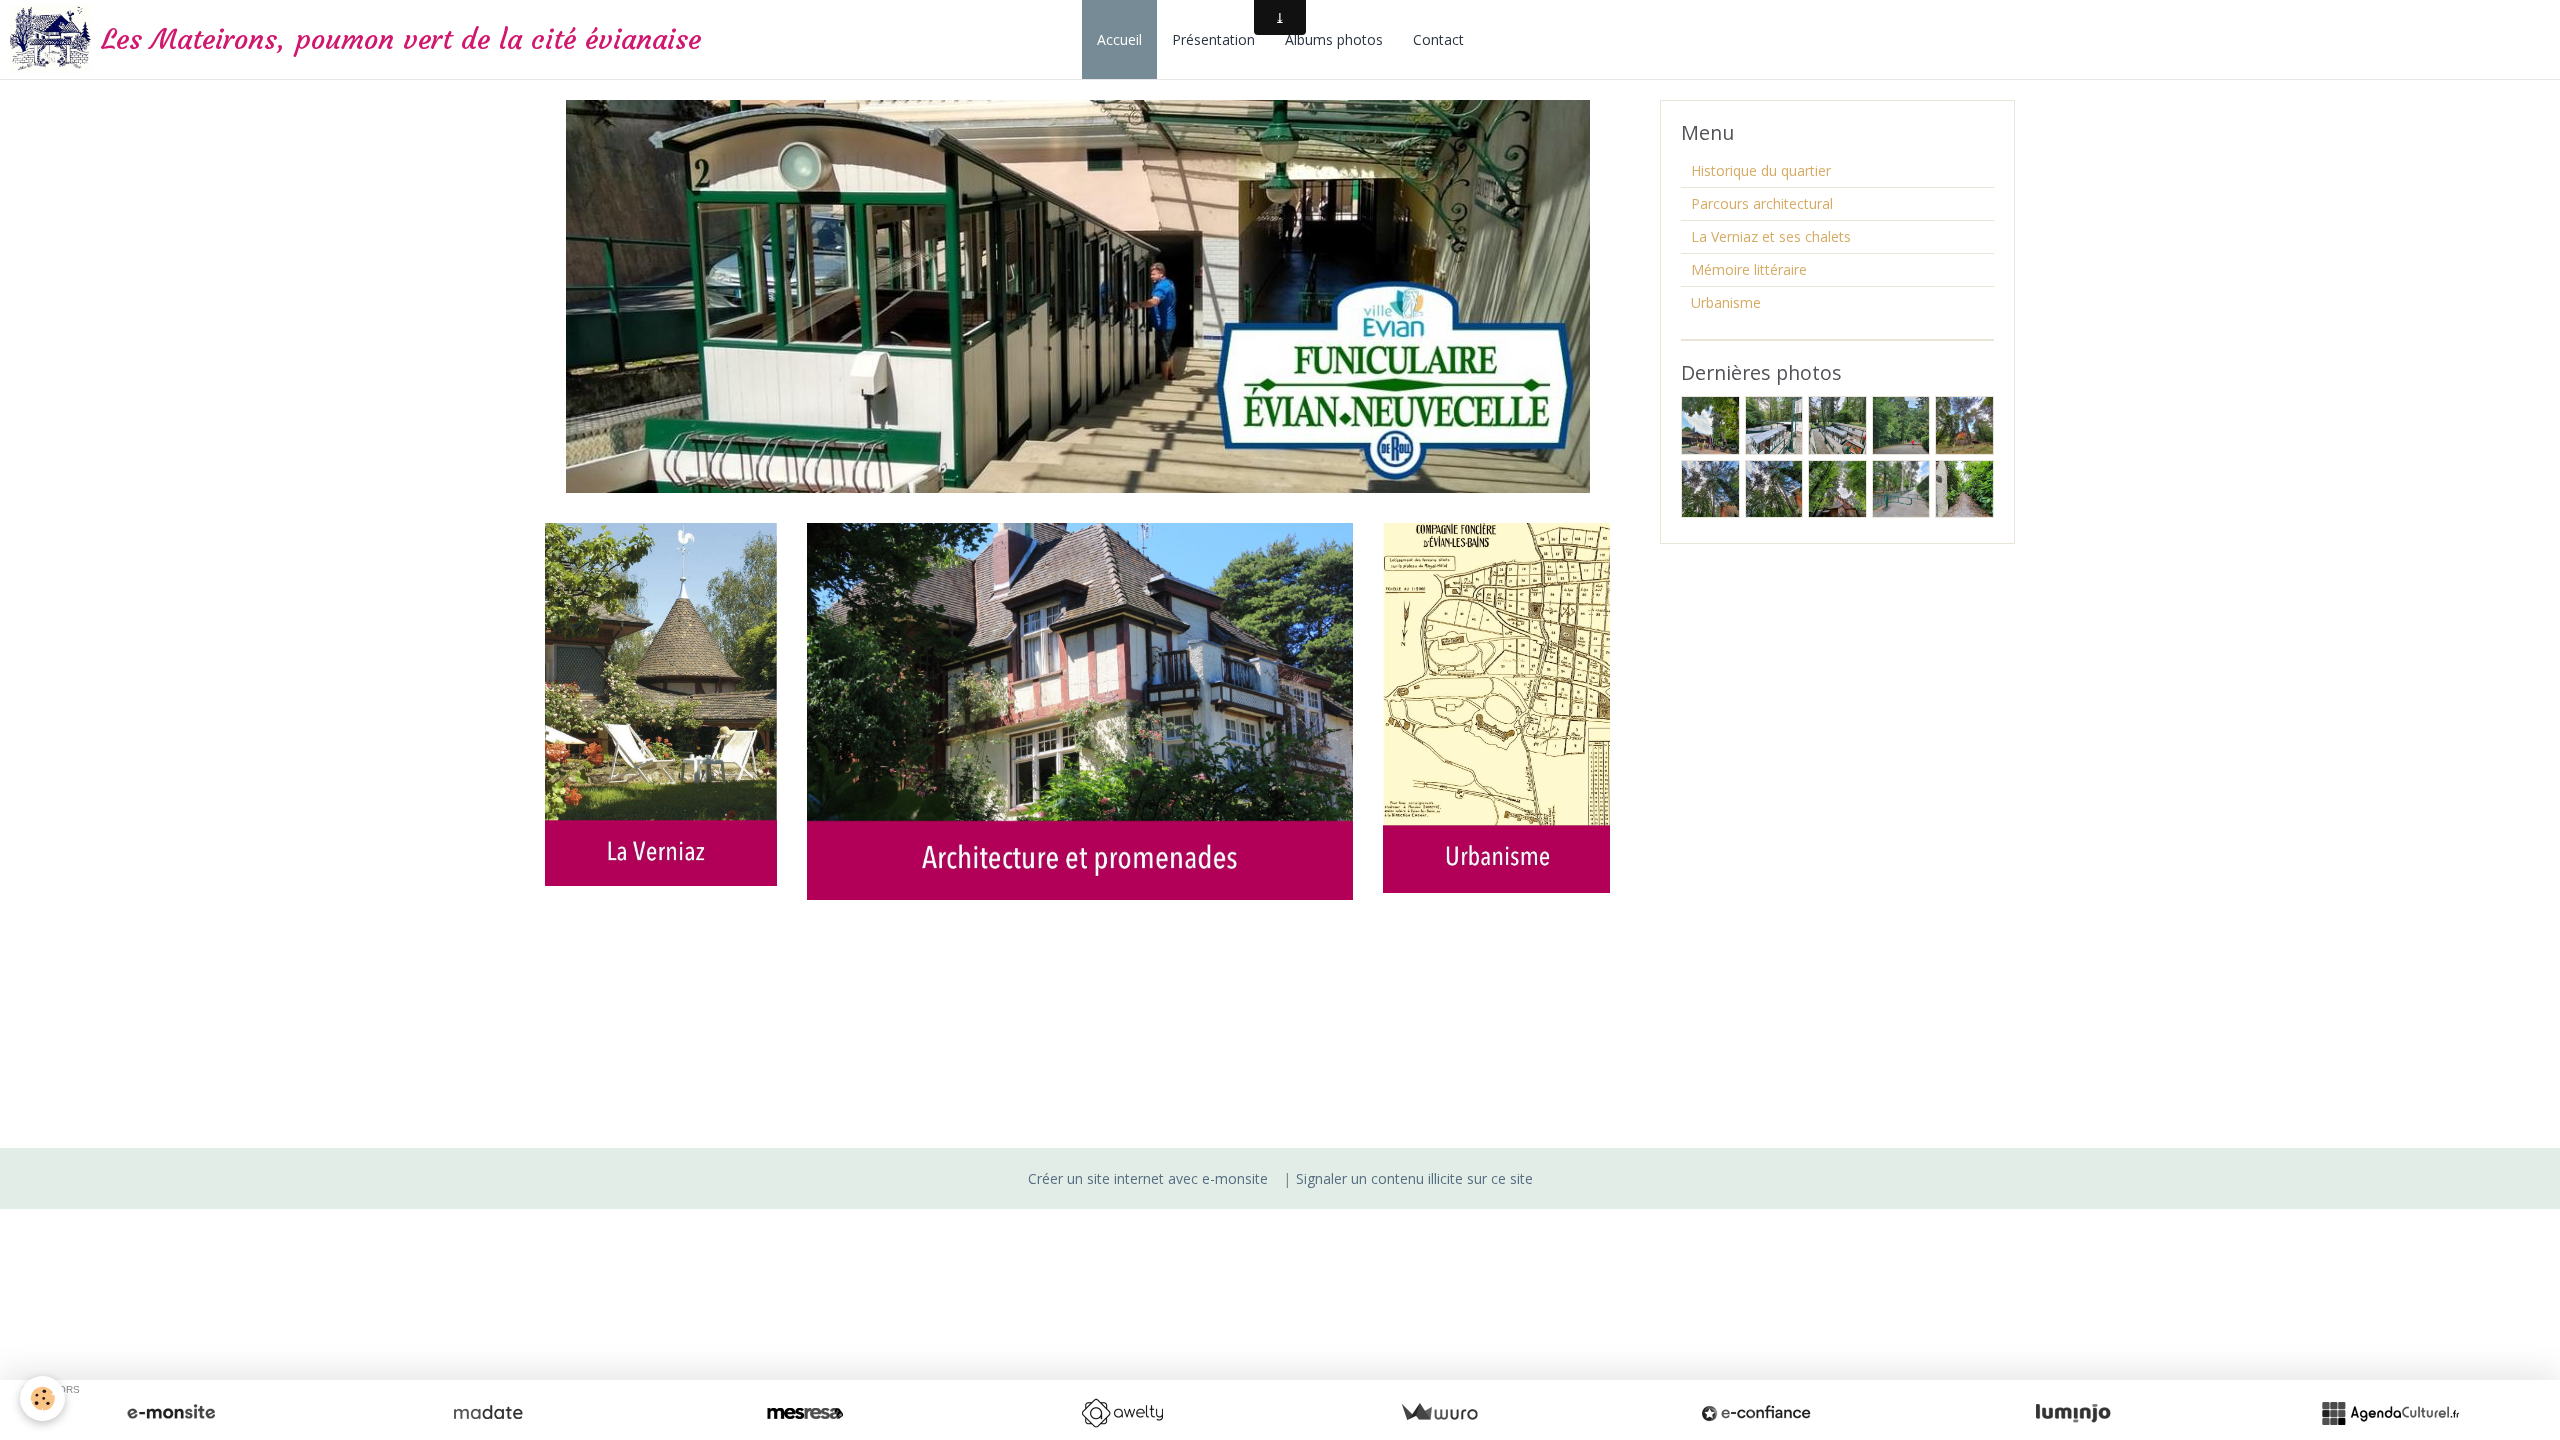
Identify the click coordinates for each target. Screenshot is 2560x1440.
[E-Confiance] (1756, 1413)
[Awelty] (1122, 1413)
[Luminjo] (2073, 1413)
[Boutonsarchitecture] (1080, 709)
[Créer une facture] (1439, 1413)
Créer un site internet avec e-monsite (1148, 1178)
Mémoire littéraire (1749, 269)
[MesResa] (805, 1413)
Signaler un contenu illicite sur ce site (1414, 1178)
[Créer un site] (171, 1413)
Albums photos (1334, 39)
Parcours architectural (1762, 203)
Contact (1438, 39)
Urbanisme (1726, 302)
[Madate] (488, 1413)
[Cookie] (42, 1398)
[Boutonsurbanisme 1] (1496, 706)
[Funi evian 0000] (1078, 294)
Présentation (1213, 39)
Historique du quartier (1761, 170)
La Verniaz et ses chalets (1771, 236)
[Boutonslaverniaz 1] (661, 702)
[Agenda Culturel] (2390, 1413)
